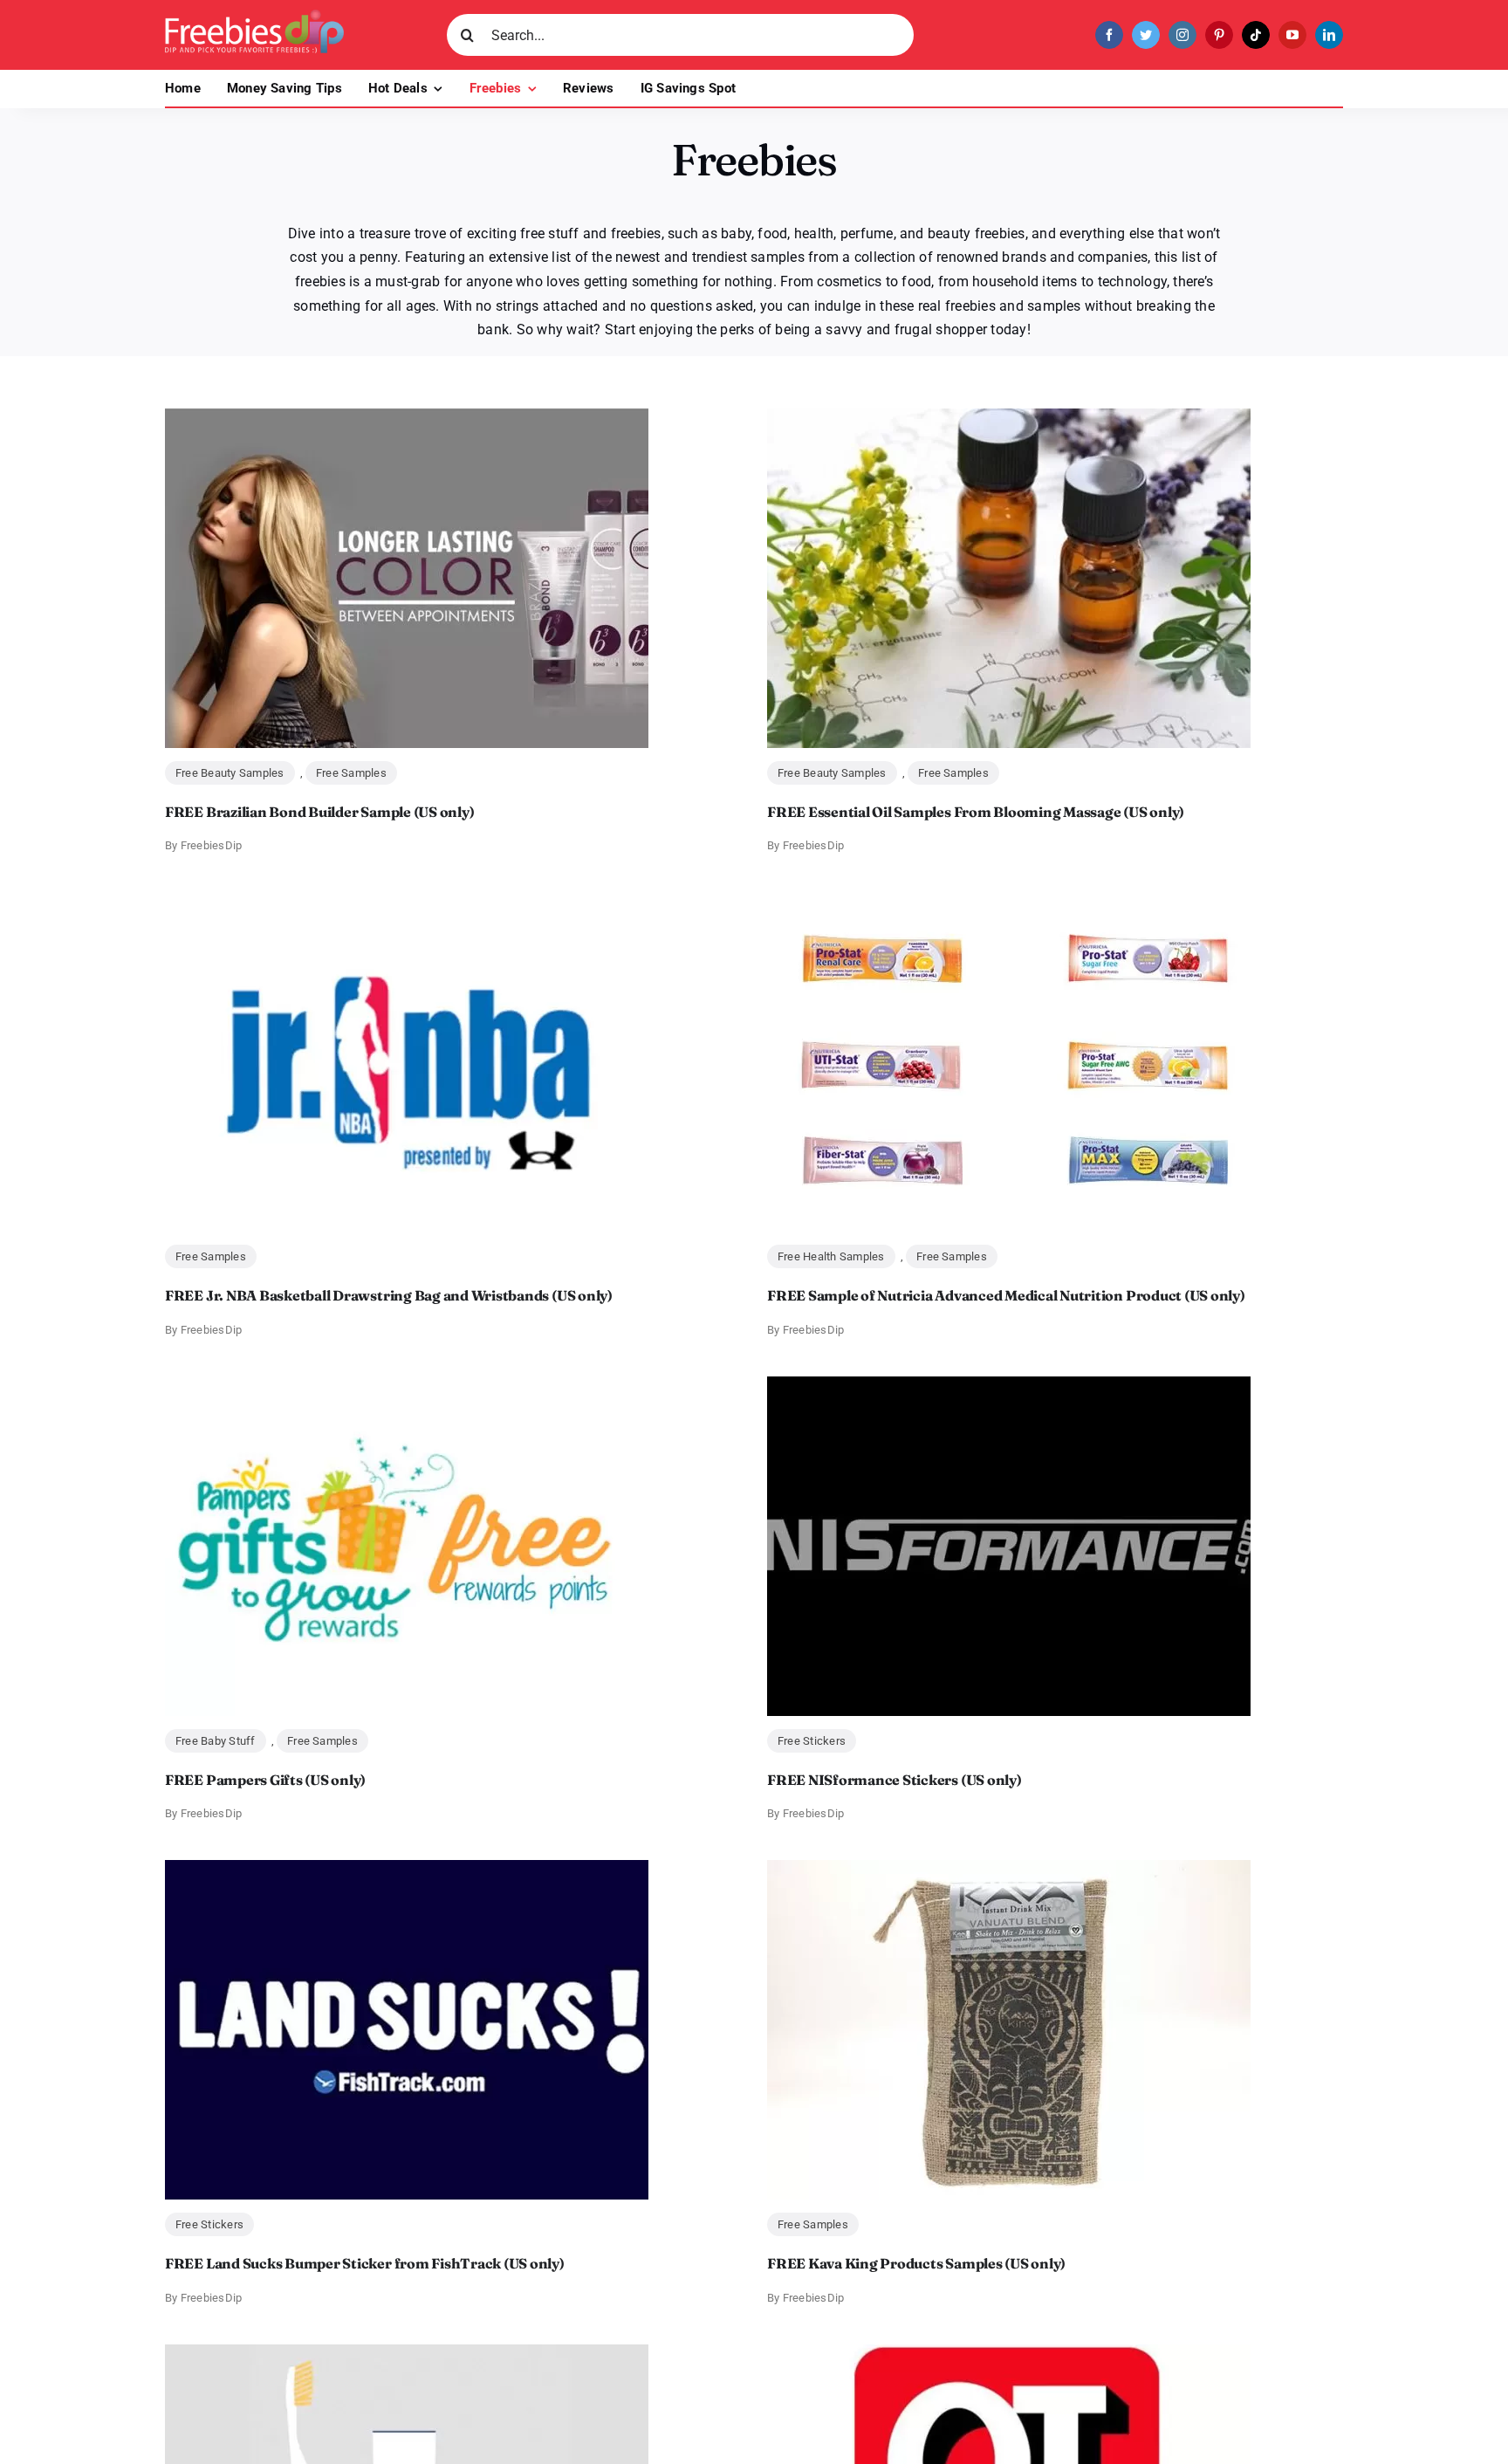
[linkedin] (1329, 35)
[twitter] (1146, 35)
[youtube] (1292, 35)
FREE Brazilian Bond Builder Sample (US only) (319, 812)
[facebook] (1109, 35)
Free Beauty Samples (230, 773)
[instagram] (1182, 35)
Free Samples (351, 773)
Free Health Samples (831, 1256)
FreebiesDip (212, 845)
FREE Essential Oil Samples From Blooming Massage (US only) (976, 812)
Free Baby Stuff (216, 1741)
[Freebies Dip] (254, 16)
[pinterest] (1219, 35)
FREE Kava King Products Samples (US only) (916, 2263)
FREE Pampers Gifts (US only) (265, 1780)
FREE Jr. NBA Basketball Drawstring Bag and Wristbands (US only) (389, 1295)
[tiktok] (1256, 35)
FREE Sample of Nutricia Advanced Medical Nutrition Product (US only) (1006, 1295)
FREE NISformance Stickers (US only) (895, 1780)
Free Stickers (812, 1741)
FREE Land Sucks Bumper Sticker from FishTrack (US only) (365, 2263)
